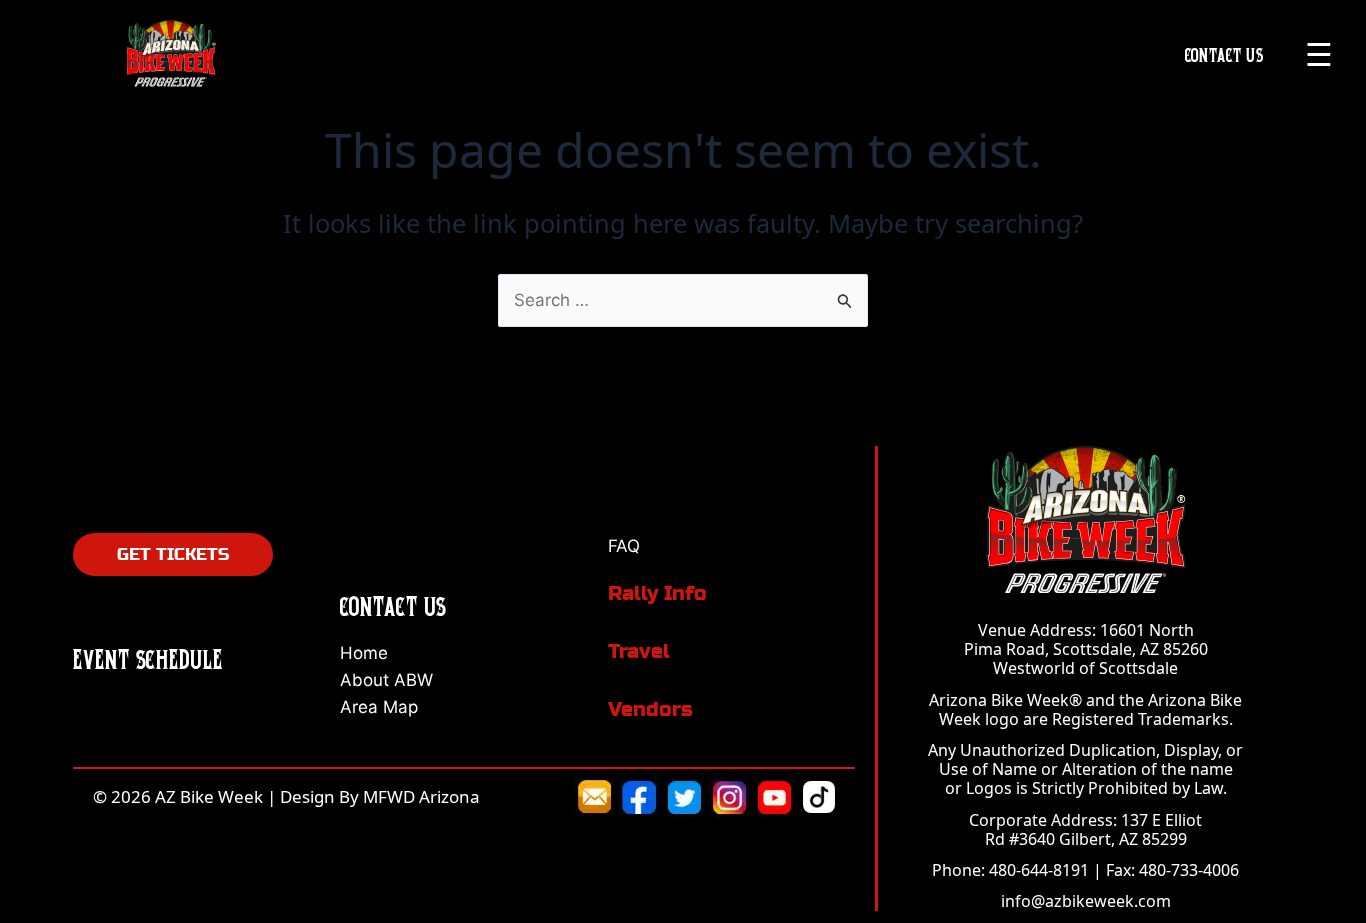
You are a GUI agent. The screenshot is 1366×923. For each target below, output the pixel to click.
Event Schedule (148, 659)
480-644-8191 (1039, 870)
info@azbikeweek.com (1086, 901)
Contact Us (1224, 54)
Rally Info (657, 593)
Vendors (650, 709)
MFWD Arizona (421, 796)
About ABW (386, 680)
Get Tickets (173, 554)
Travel (639, 651)
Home (364, 653)
